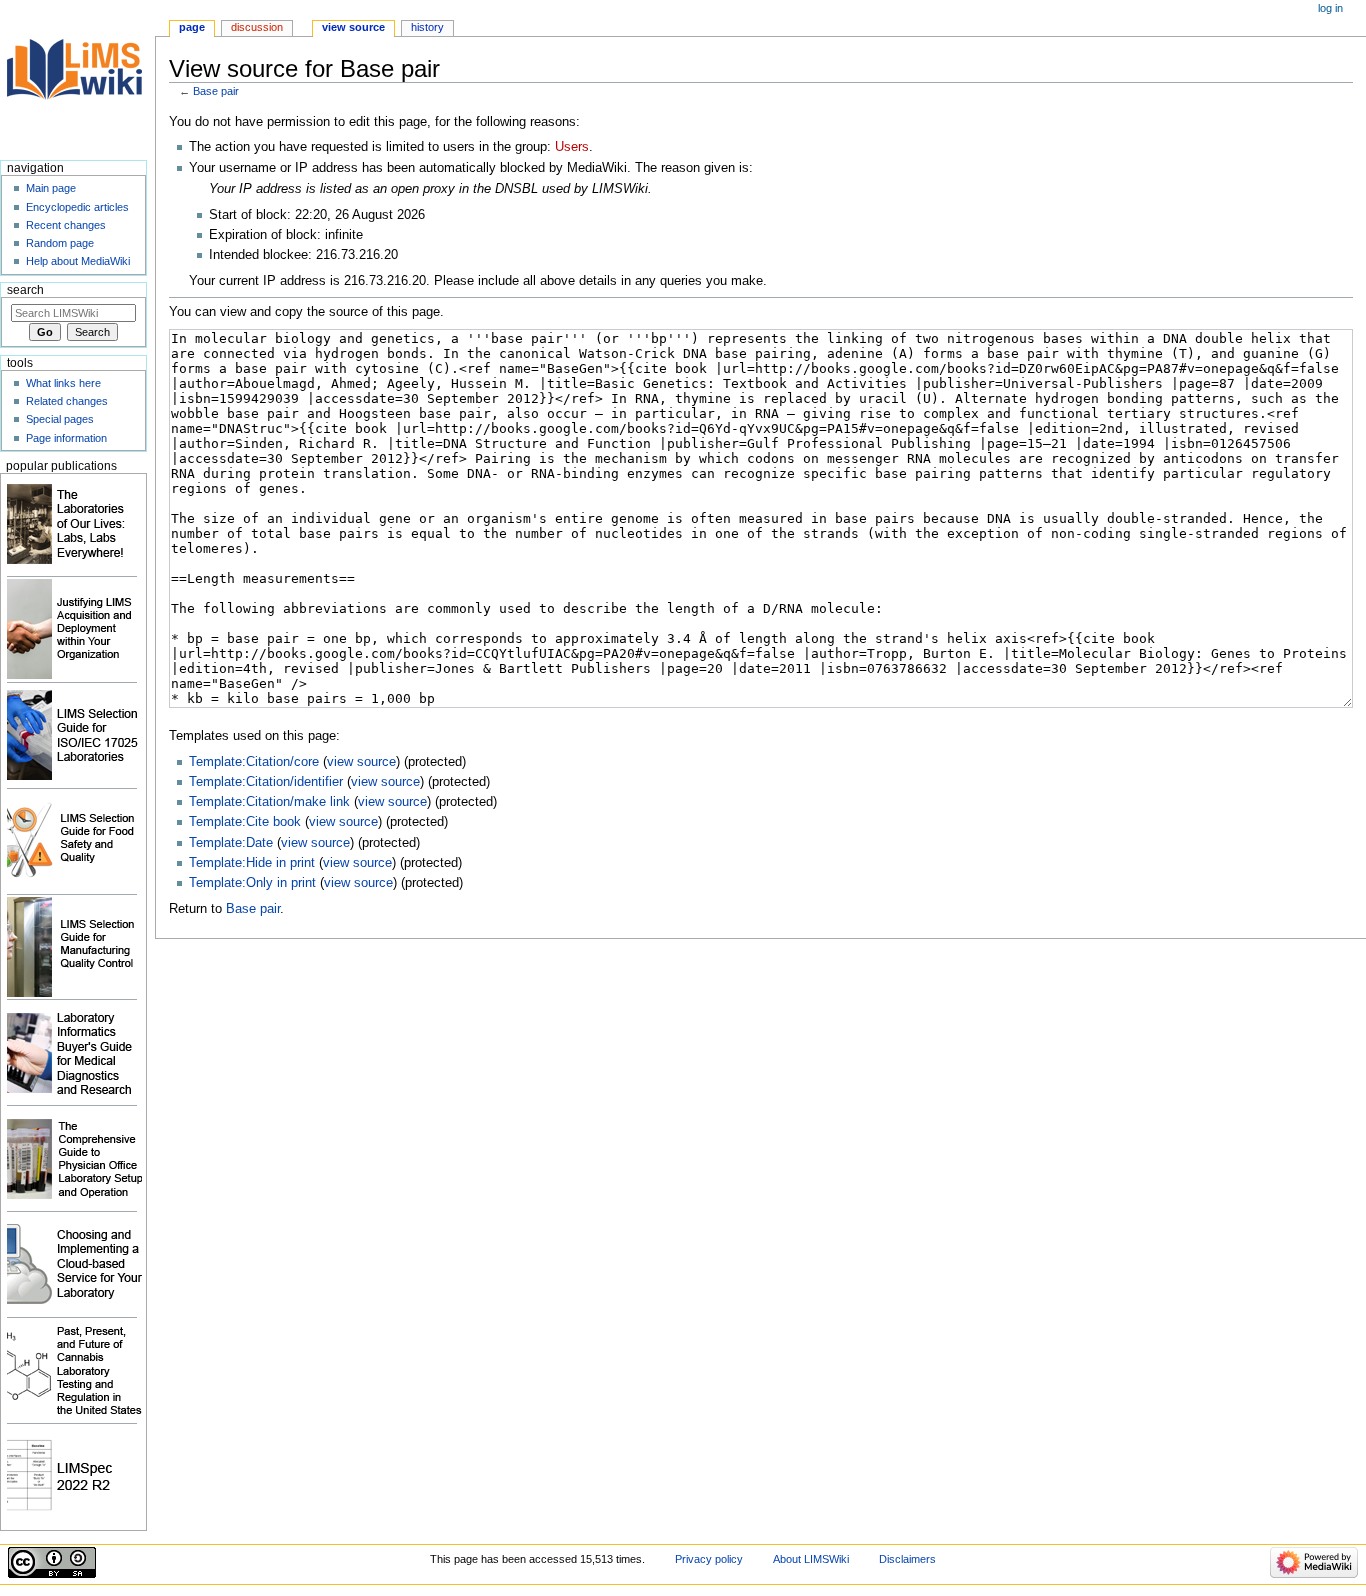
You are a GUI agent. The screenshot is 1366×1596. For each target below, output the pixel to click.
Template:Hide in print (252, 863)
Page (192, 27)
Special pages (60, 419)
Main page (51, 188)
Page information (66, 438)
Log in (1330, 8)
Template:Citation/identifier (266, 782)
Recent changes (66, 225)
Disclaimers (907, 1559)
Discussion (257, 27)
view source (361, 762)
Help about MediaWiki (78, 261)
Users (572, 147)
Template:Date (231, 843)
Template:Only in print (252, 883)
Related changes (67, 401)
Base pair (216, 91)
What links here (63, 383)
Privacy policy (709, 1559)
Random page (60, 243)
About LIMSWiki (811, 1559)
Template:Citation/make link (269, 802)
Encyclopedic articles (77, 207)
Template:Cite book (245, 822)
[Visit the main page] (77, 77)
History (427, 27)
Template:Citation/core (254, 762)
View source (353, 27)
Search (25, 290)
